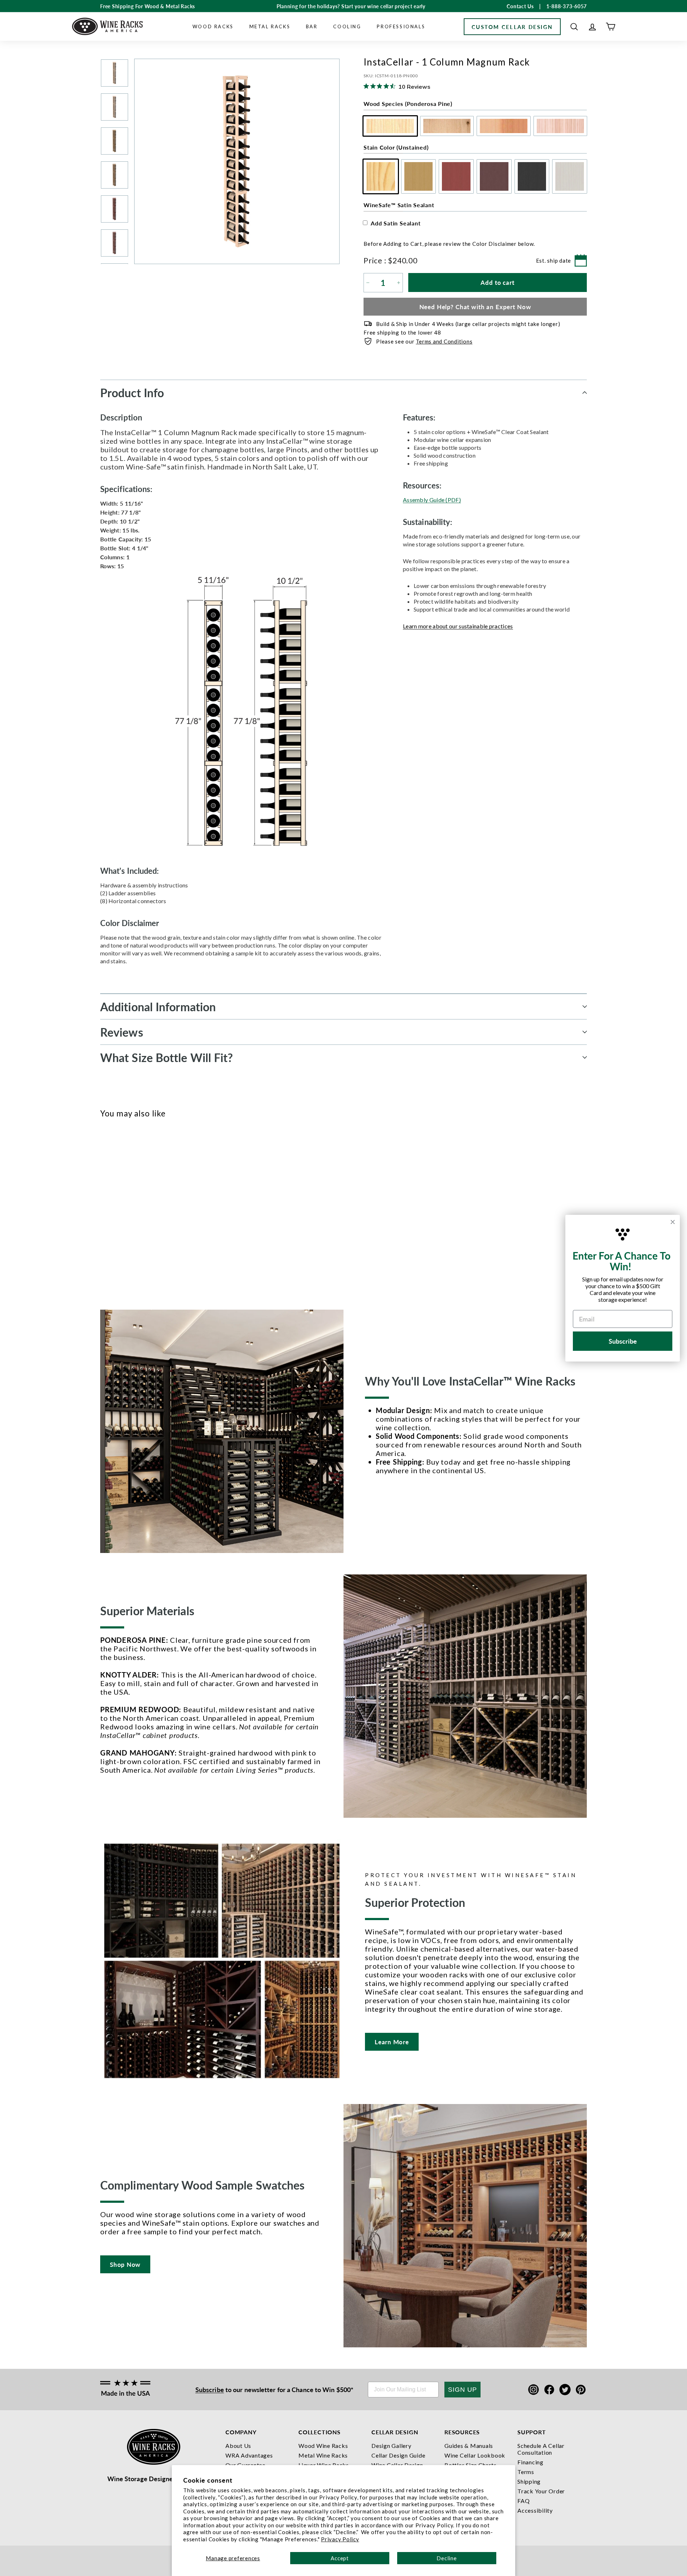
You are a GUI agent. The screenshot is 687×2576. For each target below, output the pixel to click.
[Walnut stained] (140, 1211)
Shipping (529, 2481)
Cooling (347, 26)
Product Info (132, 393)
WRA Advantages (249, 2455)
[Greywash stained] (164, 1211)
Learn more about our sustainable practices (458, 626)
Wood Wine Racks (323, 2446)
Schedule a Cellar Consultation (541, 2449)
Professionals (401, 26)
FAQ (523, 2501)
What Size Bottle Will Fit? (167, 1057)
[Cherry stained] (128, 1211)
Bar (312, 26)
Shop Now (125, 2264)
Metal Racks (270, 26)
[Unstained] (105, 1211)
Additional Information (158, 1007)
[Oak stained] (116, 1211)
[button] (574, 27)
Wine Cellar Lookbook (475, 2455)
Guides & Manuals (469, 2446)
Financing (530, 2462)
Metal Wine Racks (323, 2455)
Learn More (392, 2042)
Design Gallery (391, 2446)
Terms (526, 2472)
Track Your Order (541, 2491)
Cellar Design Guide (398, 2455)
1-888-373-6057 (567, 6)
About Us (238, 2446)
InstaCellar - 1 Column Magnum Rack (115, 1244)
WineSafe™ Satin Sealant (399, 205)
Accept (340, 2558)
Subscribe (210, 2389)
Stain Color (396, 147)
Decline (447, 2558)
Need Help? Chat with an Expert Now (475, 307)
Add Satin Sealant (396, 223)
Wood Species (408, 104)
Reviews (122, 1032)
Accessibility (535, 2510)
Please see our (424, 341)
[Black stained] (152, 1211)
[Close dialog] (673, 1222)
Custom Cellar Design (512, 27)
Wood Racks (213, 26)
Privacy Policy (340, 2539)
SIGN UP (462, 2390)
